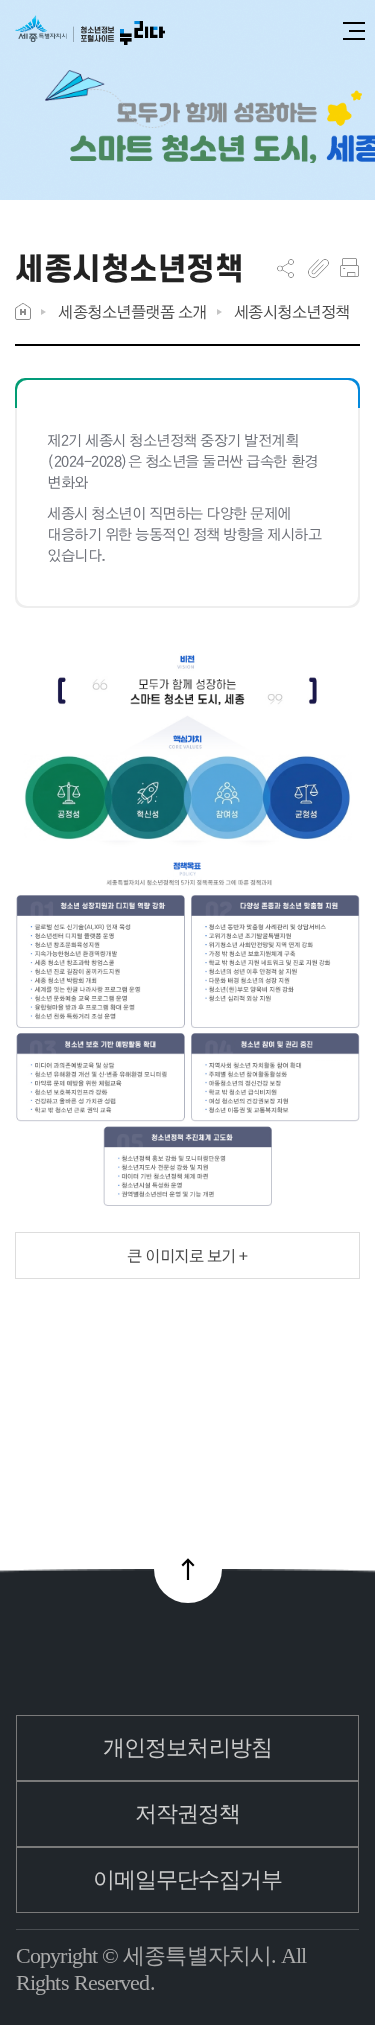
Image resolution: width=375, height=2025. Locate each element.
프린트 (349, 268)
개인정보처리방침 (187, 1747)
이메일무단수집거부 (188, 1879)
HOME (23, 311)
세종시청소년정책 (292, 311)
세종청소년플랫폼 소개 (132, 311)
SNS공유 (285, 268)
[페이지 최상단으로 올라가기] (188, 1569)
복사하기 (318, 268)
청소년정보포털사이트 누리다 (90, 31)
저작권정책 (188, 1813)
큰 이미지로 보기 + (187, 1255)
